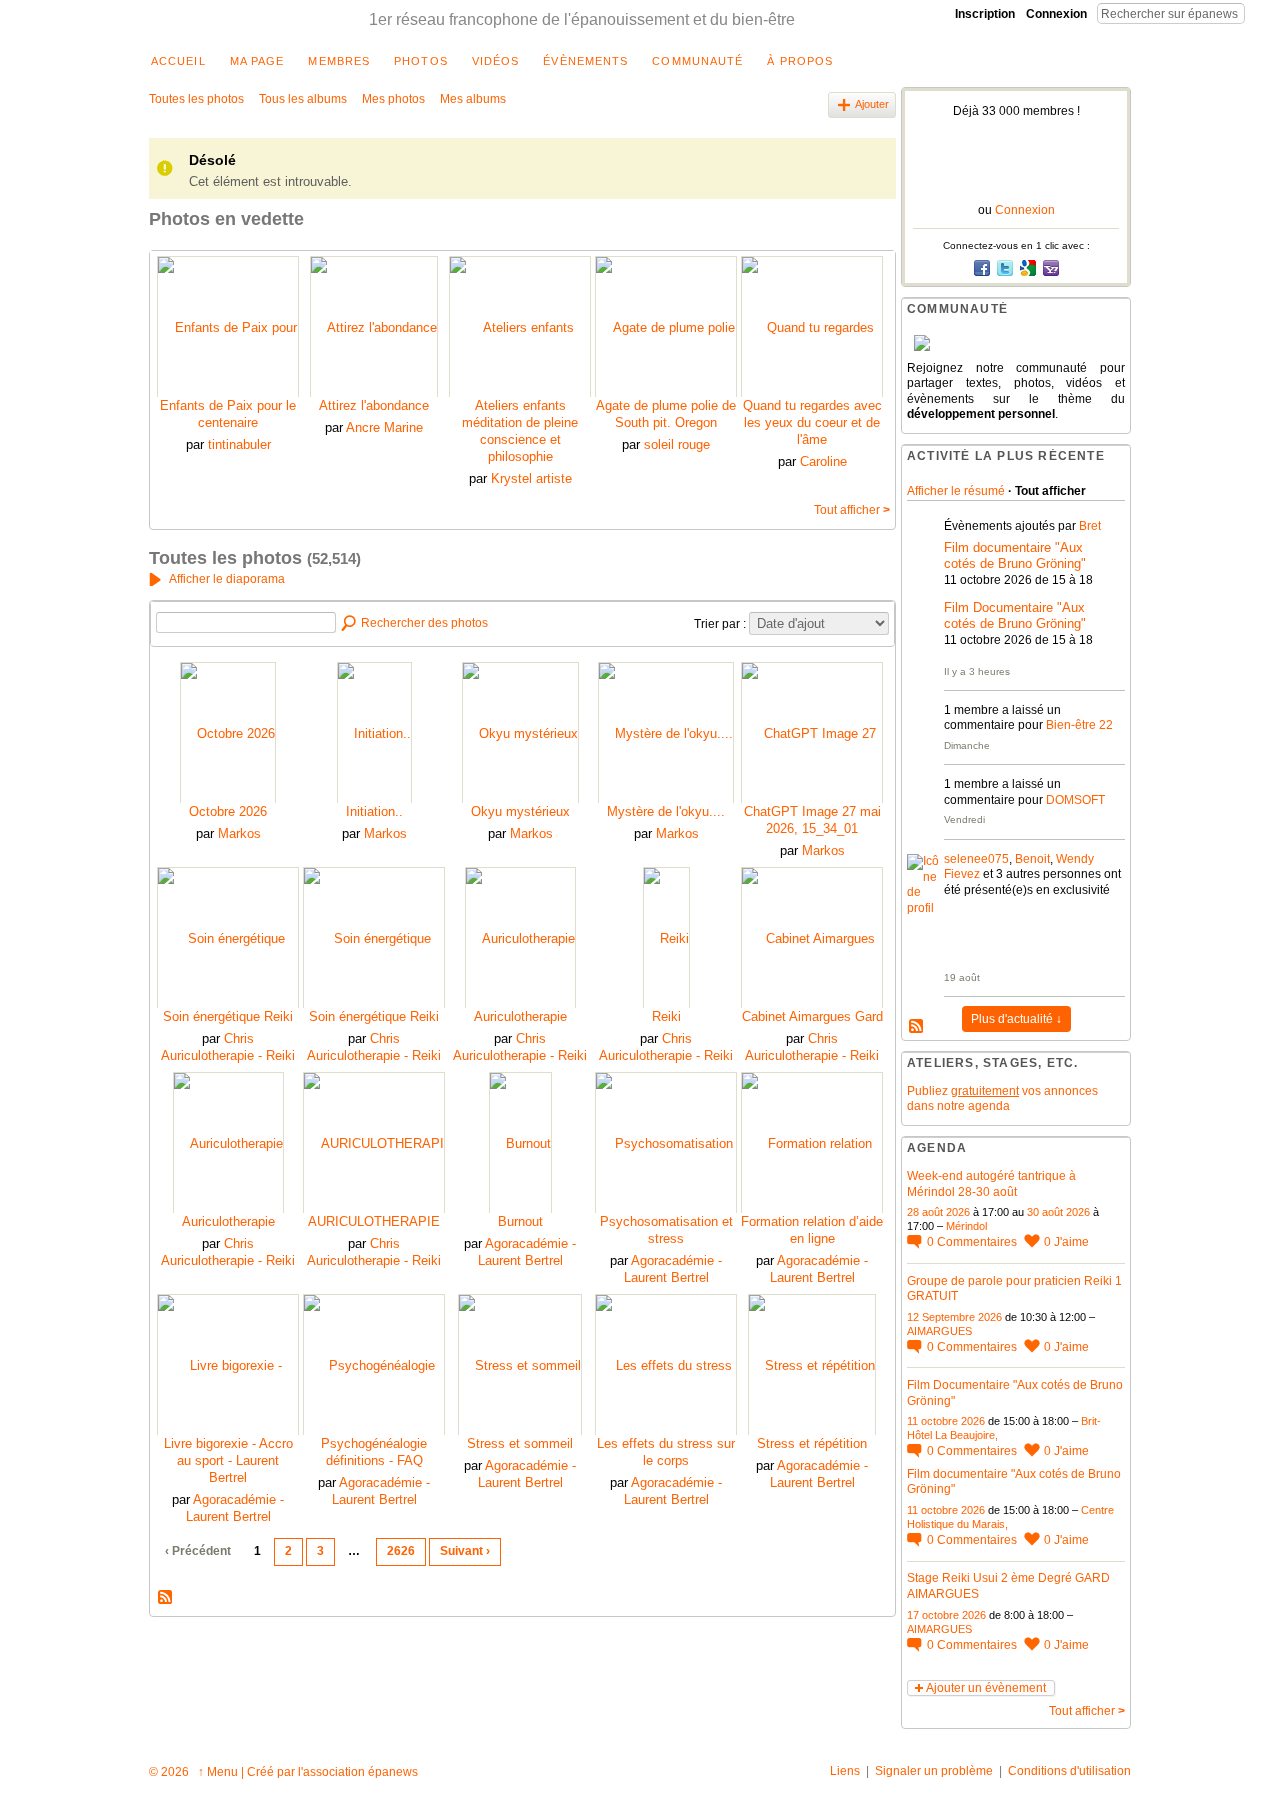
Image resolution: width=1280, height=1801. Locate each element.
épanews (393, 1772)
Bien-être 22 (1079, 725)
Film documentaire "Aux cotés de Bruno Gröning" (1015, 556)
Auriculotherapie (520, 1016)
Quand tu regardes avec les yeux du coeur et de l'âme (812, 422)
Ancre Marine (384, 427)
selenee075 (976, 859)
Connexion (1056, 14)
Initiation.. (374, 811)
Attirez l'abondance (374, 405)
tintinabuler (239, 444)
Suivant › (465, 1551)
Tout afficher (852, 510)
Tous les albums (303, 99)
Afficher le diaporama (227, 579)
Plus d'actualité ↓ (1016, 1019)
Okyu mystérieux (520, 811)
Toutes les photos (196, 99)
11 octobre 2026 (946, 1421)
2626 (401, 1551)
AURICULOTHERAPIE (374, 1221)
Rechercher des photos (424, 623)
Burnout (520, 1221)
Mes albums (473, 99)
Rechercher (1261, 13)
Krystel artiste (531, 478)
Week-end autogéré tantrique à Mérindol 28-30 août (991, 1184)
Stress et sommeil (520, 1443)
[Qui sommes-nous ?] (1016, 343)
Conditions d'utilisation (1069, 1771)
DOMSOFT (1075, 800)
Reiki (666, 1016)
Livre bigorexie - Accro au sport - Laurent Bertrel (228, 1460)
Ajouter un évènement (986, 1688)
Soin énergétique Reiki (228, 1016)
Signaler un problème (934, 1771)
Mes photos (393, 99)
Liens (845, 1771)
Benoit (1032, 859)
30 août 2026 (1058, 1212)
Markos (239, 833)
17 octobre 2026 (946, 1615)
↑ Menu (218, 1772)
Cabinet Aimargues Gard (812, 1016)
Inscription (985, 14)
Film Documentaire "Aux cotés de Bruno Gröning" (1015, 616)
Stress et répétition (812, 1443)
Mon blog (166, 1598)
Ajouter (872, 104)
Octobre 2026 (228, 811)
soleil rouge (677, 444)
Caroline (823, 461)
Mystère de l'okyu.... (666, 811)
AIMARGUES (939, 1331)
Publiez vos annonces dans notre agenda (1002, 1099)
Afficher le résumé (956, 491)
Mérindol (966, 1226)
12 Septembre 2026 (954, 1317)
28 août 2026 (938, 1212)
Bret (1090, 526)
